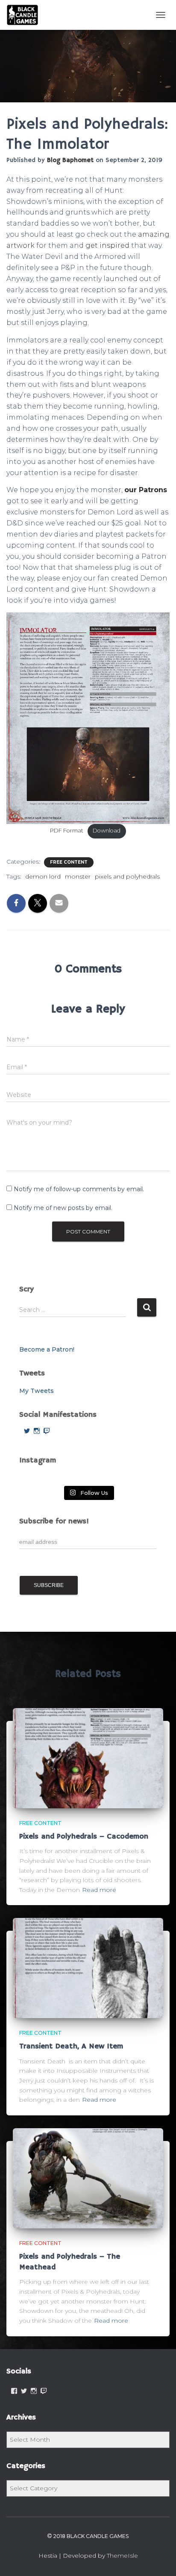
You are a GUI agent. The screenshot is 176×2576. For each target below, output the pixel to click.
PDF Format (67, 831)
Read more (99, 1890)
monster (78, 876)
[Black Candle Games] (26, 15)
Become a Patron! (47, 1349)
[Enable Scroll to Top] (159, 2559)
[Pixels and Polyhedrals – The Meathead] (88, 2178)
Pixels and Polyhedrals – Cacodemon (84, 1836)
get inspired (107, 245)
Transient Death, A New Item (71, 2046)
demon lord (43, 876)
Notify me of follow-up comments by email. (79, 1189)
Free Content (69, 862)
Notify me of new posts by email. (63, 1208)
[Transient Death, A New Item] (88, 1967)
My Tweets (37, 1391)
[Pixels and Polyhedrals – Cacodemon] (88, 1758)
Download (107, 831)
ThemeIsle (122, 2556)
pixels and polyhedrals (127, 876)
